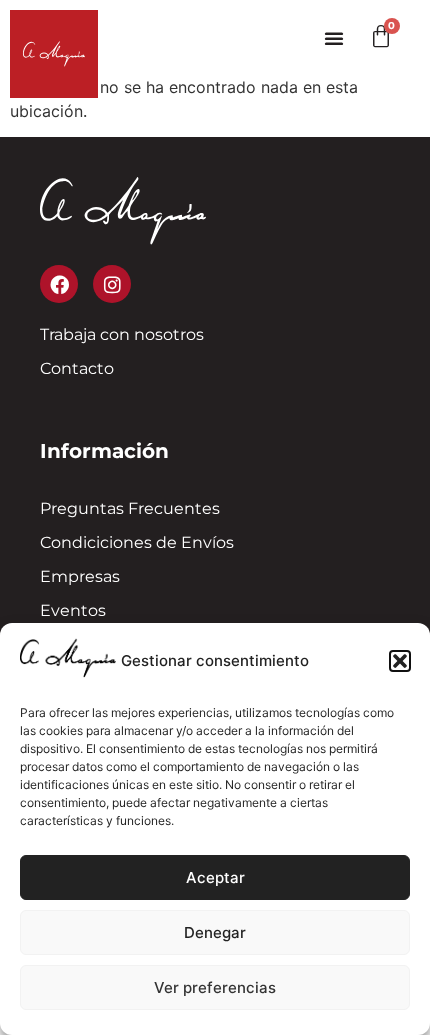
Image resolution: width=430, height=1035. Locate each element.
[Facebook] (59, 284)
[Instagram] (112, 284)
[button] (400, 661)
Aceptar (215, 877)
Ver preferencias (215, 987)
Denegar (215, 932)
